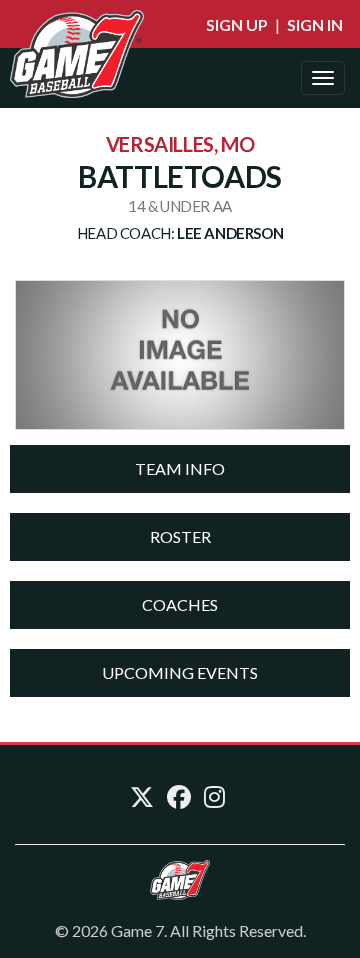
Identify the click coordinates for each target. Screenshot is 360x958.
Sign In (315, 24)
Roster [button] (180, 536)
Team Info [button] (180, 468)
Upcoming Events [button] (180, 672)
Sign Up (237, 24)
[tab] (180, 469)
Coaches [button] (180, 604)
